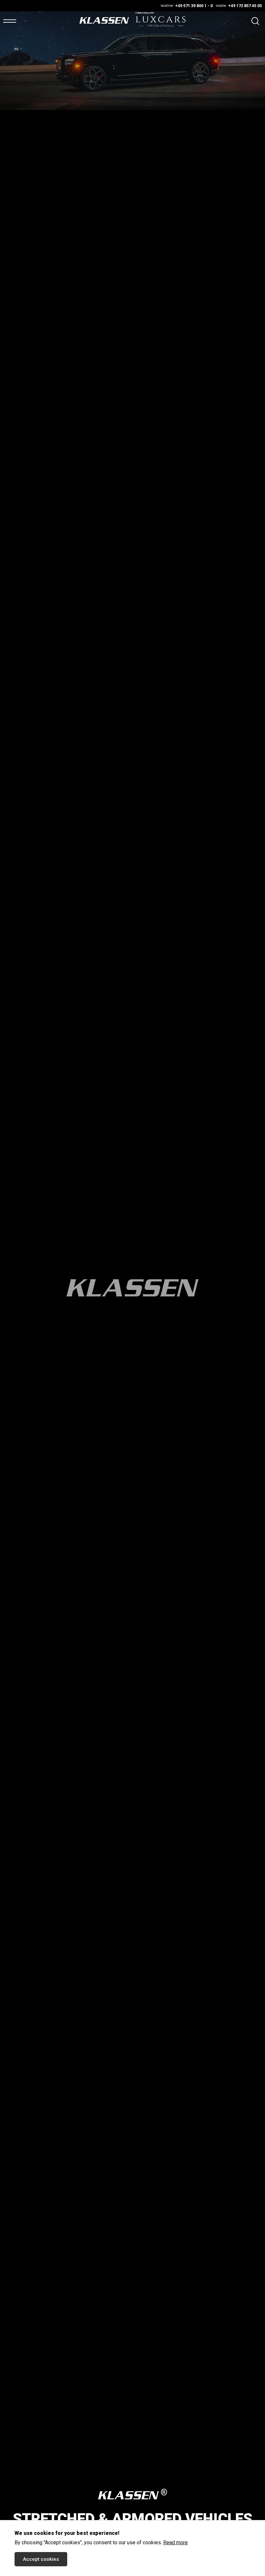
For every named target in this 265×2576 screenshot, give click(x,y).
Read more (175, 2543)
